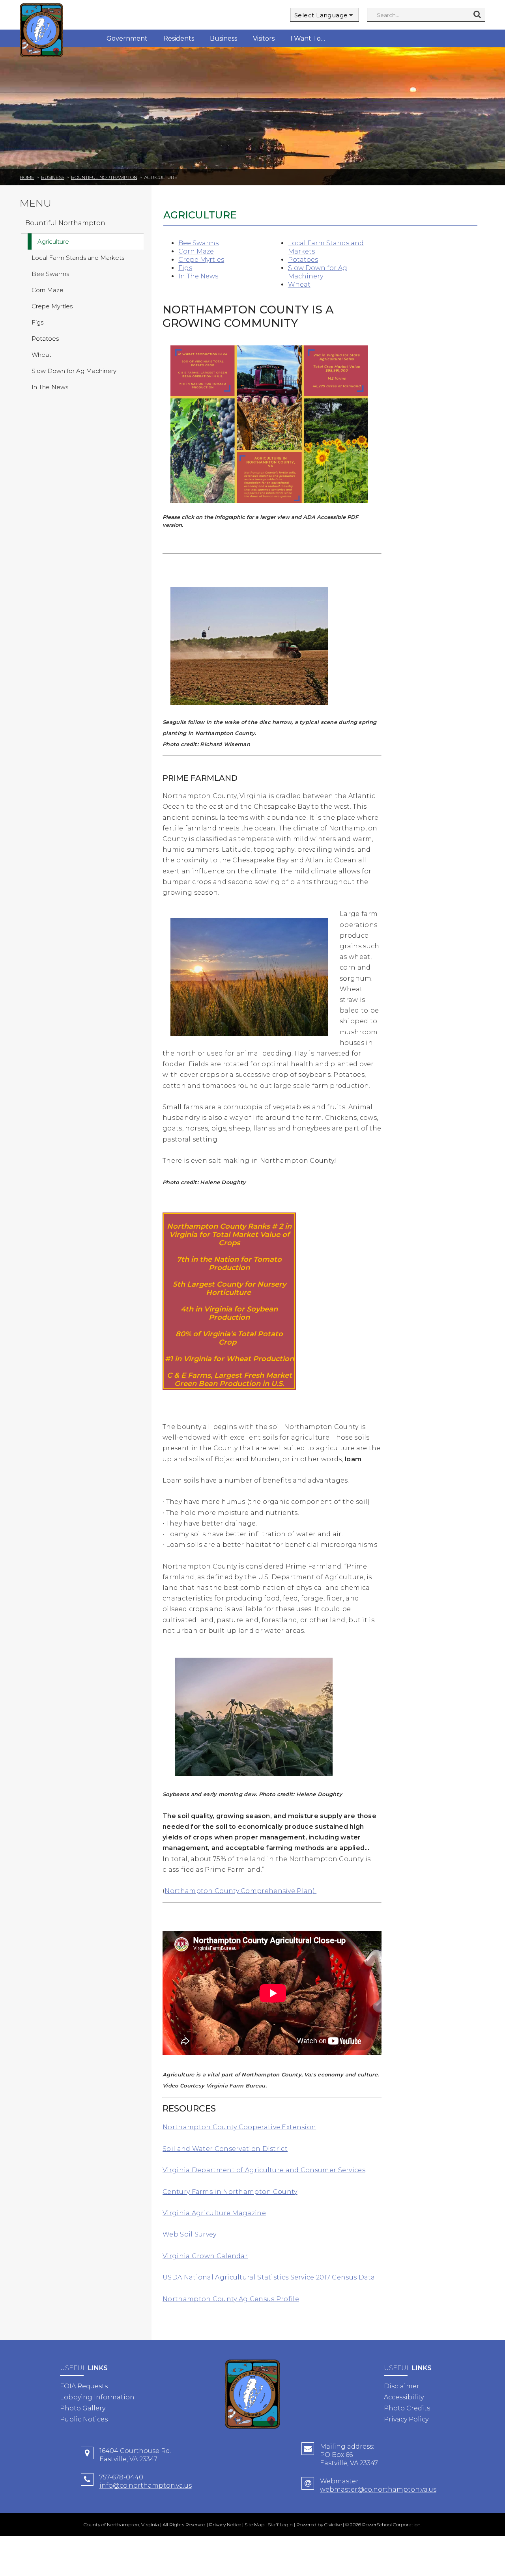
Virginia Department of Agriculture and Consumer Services (264, 2170)
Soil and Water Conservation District (225, 2149)
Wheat (299, 284)
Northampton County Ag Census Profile (231, 2299)
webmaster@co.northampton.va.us (378, 2489)
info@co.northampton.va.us (146, 2486)
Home (27, 177)
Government (127, 38)
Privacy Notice (225, 2525)
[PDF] (269, 509)
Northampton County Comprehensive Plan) (240, 1891)
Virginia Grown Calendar (205, 2256)
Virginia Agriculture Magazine (214, 2213)
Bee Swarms (198, 243)
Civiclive (333, 2525)
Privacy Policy (406, 2419)
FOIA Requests (84, 2386)
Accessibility (404, 2397)
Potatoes (303, 260)
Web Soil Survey (190, 2234)
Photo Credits (407, 2408)
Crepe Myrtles (201, 260)
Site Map (254, 2525)
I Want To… (308, 38)
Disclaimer (402, 2386)
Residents (179, 38)
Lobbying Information (97, 2397)
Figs (185, 268)
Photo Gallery (83, 2408)
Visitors (264, 38)
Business (224, 38)
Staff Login (280, 2525)
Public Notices (84, 2419)
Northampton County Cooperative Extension (239, 2127)
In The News (198, 276)
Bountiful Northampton (104, 177)
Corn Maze (196, 251)
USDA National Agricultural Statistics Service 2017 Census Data (269, 2277)
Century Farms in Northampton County (230, 2192)
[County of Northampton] (41, 31)
